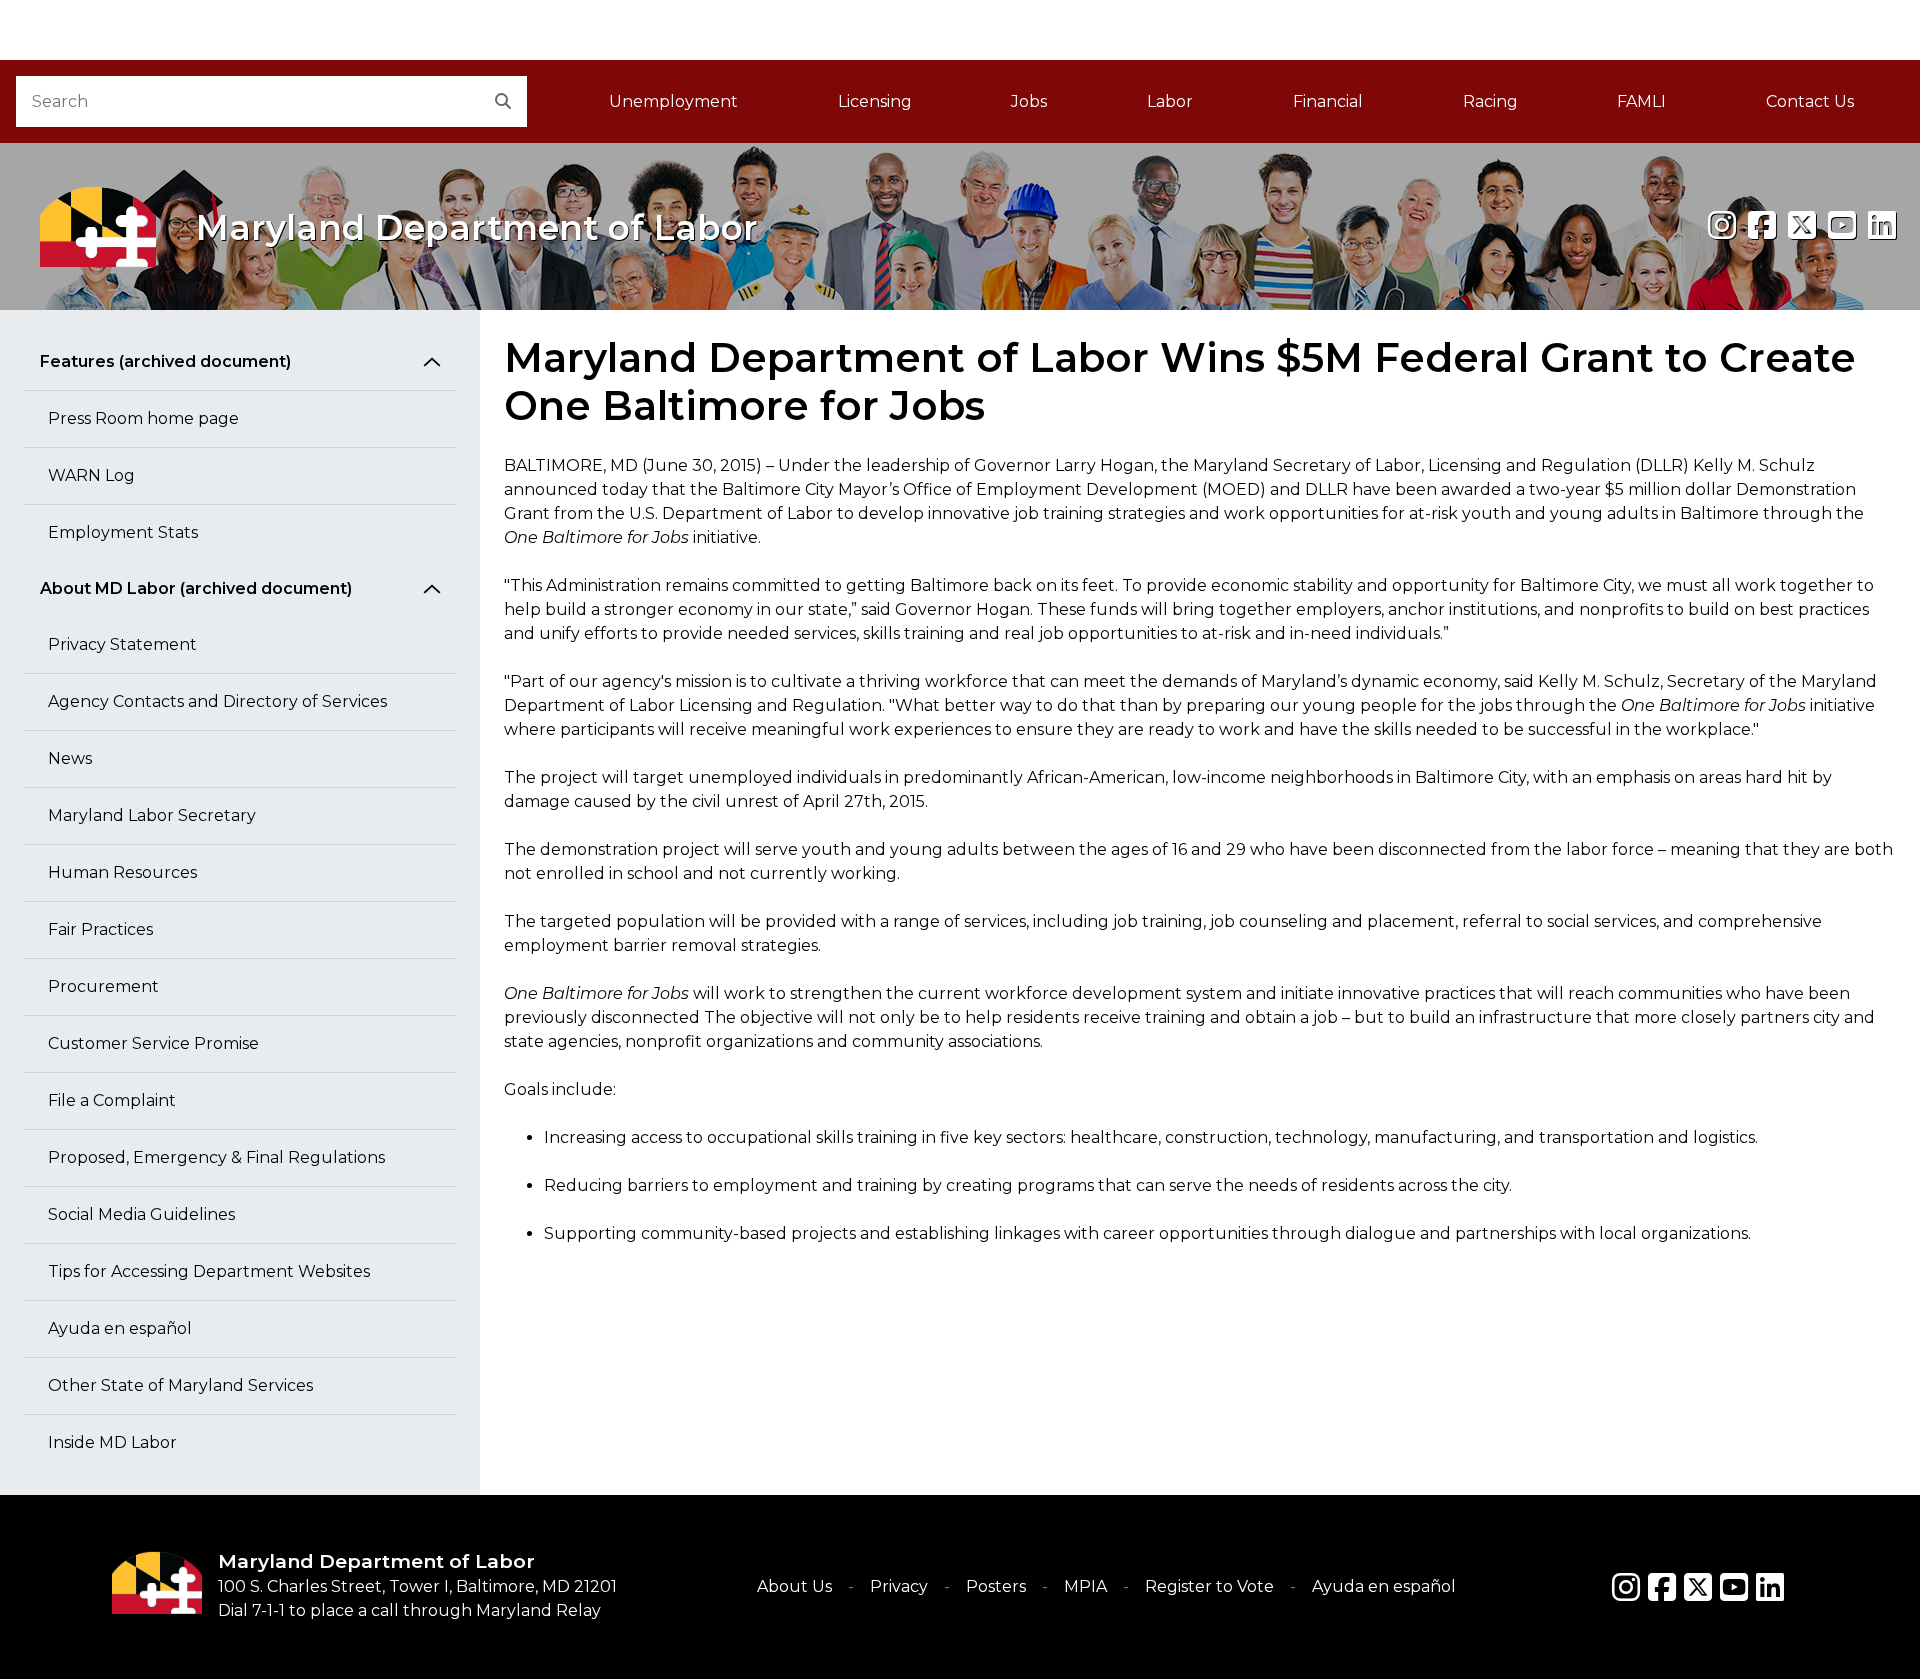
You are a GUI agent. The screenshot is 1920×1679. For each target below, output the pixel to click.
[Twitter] (1698, 1587)
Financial (1328, 101)
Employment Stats (123, 532)
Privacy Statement (122, 644)
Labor (1170, 101)
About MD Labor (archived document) (196, 588)
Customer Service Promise (153, 1043)
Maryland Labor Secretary (152, 815)
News (70, 758)
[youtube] (1842, 225)
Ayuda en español (120, 1328)
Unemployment (673, 101)
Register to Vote (1209, 1586)
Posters (996, 1586)
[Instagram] (1722, 225)
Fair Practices (100, 929)
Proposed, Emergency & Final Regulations (216, 1157)
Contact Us (1810, 101)
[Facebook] (1762, 225)
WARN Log (91, 475)
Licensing (875, 101)
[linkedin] (1882, 225)
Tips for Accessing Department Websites (209, 1271)
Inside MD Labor (112, 1442)
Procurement (103, 986)
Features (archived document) (165, 361)
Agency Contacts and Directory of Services (217, 701)
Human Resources (122, 872)
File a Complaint (112, 1100)
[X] (1802, 225)
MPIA (1085, 1586)
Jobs (1029, 101)
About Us (794, 1586)
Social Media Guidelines (141, 1214)
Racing (1490, 101)
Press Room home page (143, 418)
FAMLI (1666, 107)
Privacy (899, 1586)
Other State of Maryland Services (180, 1385)
